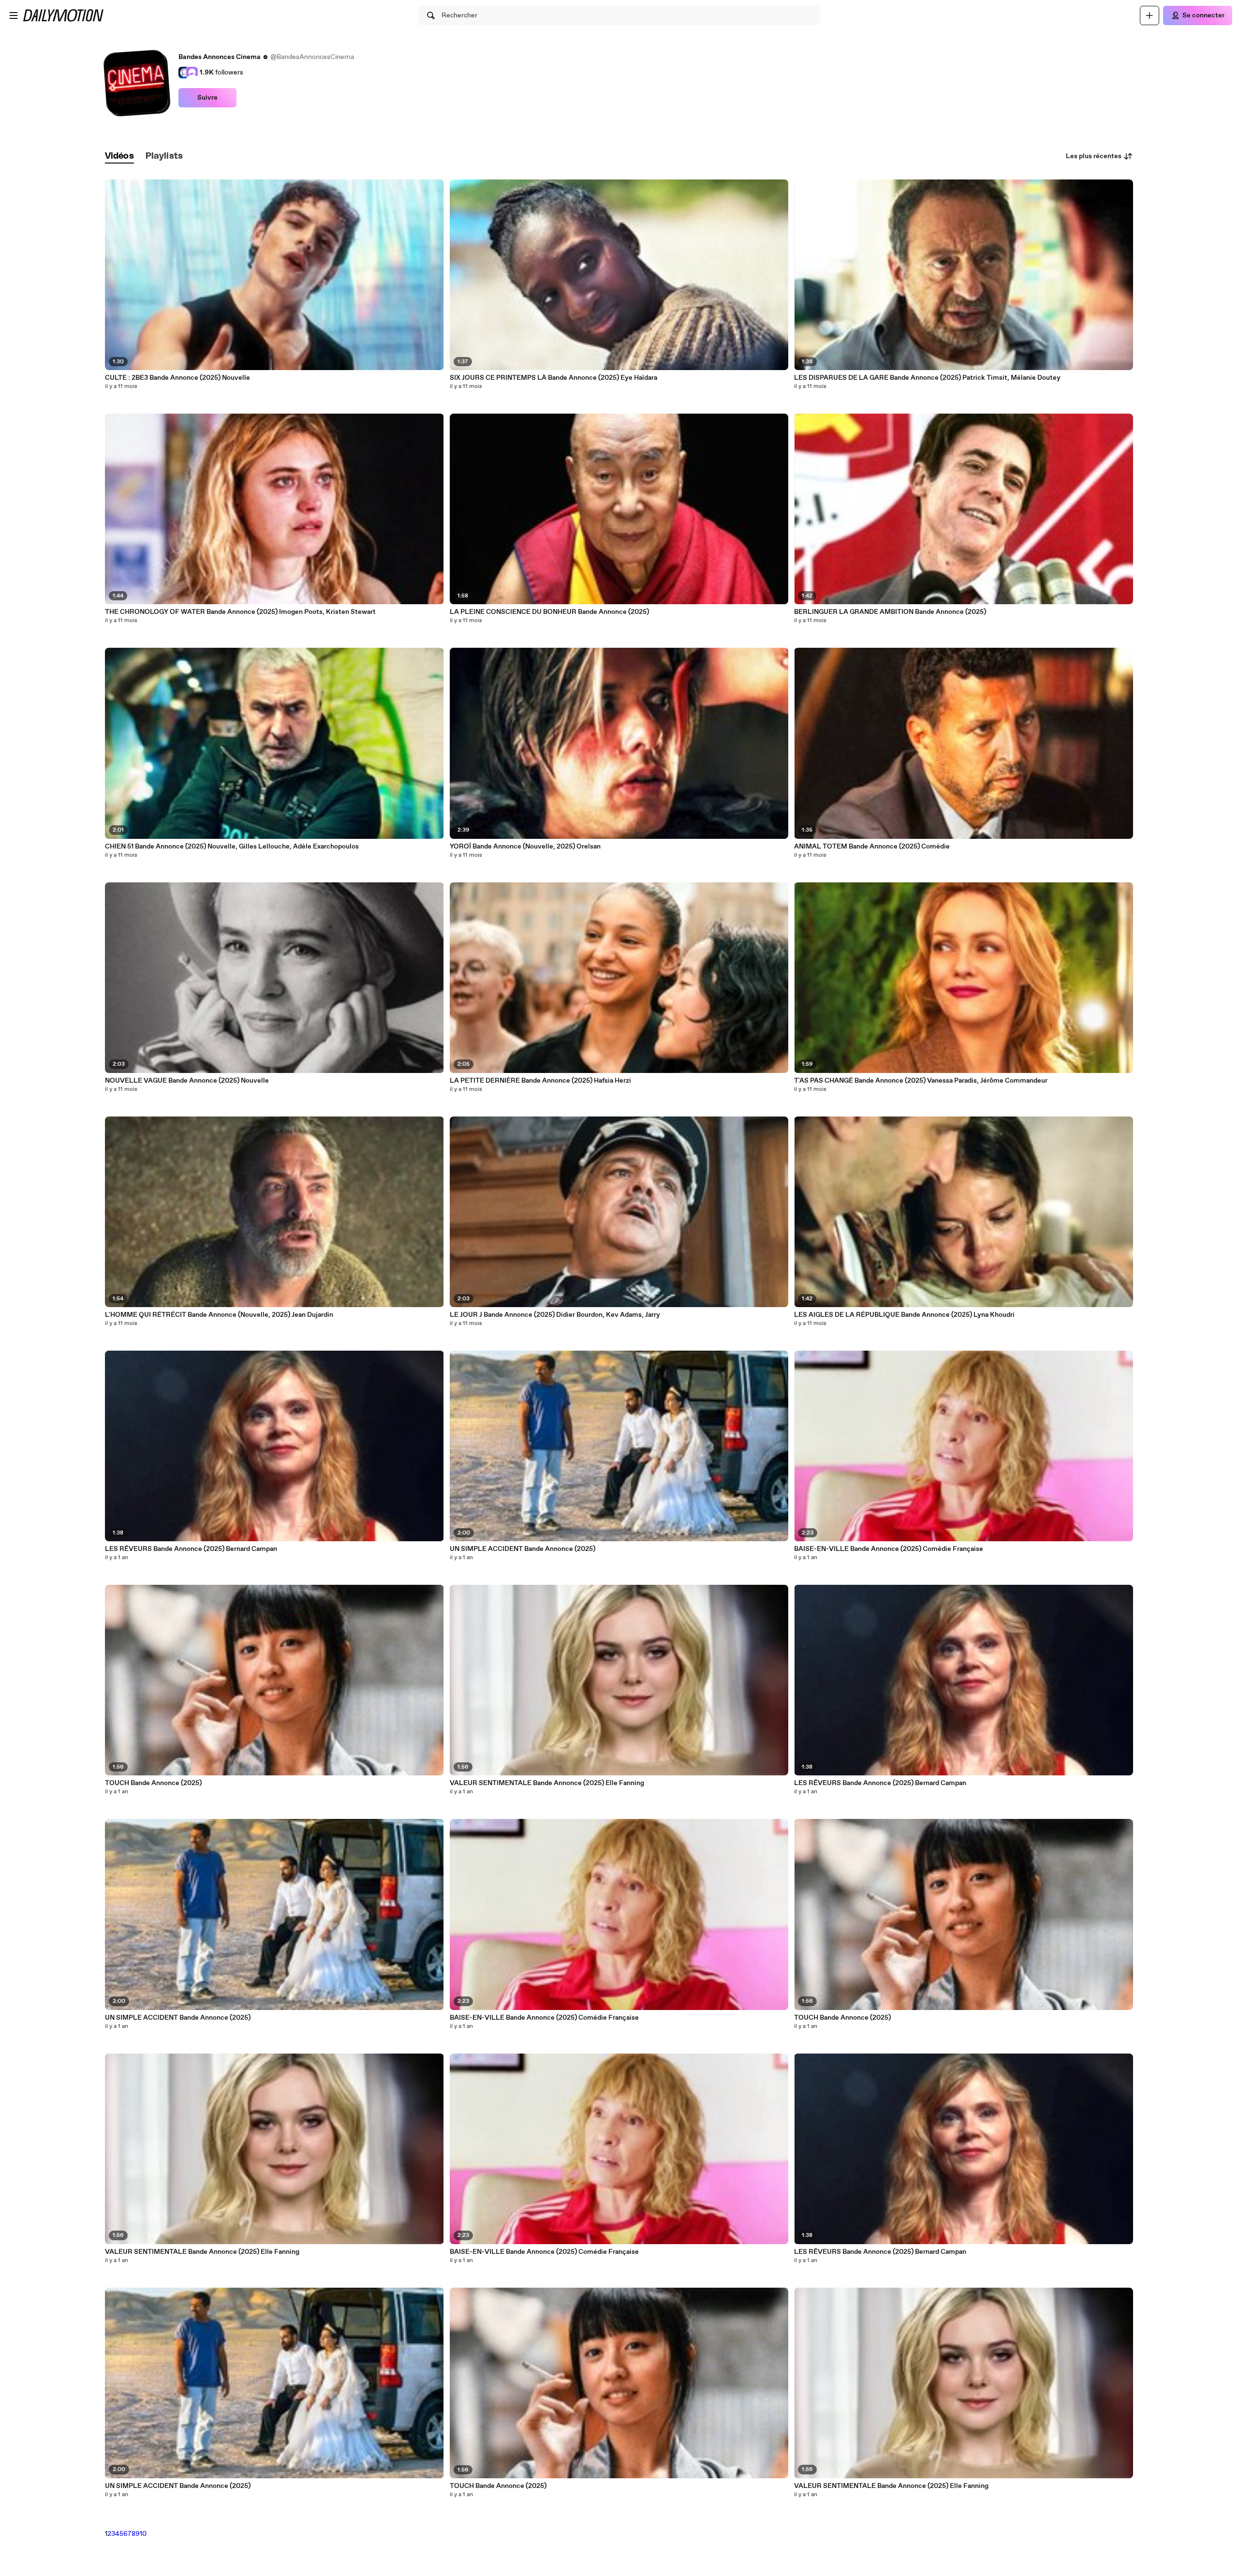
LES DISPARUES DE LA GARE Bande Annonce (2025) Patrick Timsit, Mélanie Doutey (927, 378)
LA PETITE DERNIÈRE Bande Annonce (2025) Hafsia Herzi (540, 1081)
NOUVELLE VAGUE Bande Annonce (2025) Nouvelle (187, 1081)
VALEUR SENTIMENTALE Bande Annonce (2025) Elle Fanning (202, 2252)
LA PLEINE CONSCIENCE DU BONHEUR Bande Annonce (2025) (549, 612)
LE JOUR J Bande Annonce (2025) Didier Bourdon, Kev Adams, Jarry (555, 1315)
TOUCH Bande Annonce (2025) (153, 1783)
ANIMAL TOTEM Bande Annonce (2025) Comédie (872, 847)
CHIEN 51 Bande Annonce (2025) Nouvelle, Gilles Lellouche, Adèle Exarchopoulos (232, 847)
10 (143, 2534)
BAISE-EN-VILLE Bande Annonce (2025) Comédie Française (544, 2018)
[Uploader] (1150, 15)
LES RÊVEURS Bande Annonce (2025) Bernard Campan (191, 1549)
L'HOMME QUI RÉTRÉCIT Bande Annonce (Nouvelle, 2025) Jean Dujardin (219, 1315)
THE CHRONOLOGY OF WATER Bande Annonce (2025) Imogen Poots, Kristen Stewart (240, 612)
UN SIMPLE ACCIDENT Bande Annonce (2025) (178, 2018)
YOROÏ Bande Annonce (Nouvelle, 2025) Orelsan (525, 847)
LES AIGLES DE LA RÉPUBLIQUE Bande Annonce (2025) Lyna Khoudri (904, 1315)
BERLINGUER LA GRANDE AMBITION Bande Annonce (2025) (890, 612)
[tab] (119, 156)
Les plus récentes (1094, 156)
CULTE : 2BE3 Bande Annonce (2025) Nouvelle (177, 378)
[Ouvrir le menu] (14, 15)
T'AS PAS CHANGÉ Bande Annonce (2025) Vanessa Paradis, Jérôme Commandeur (921, 1081)
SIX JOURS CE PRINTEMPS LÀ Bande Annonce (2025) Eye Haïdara (553, 378)
